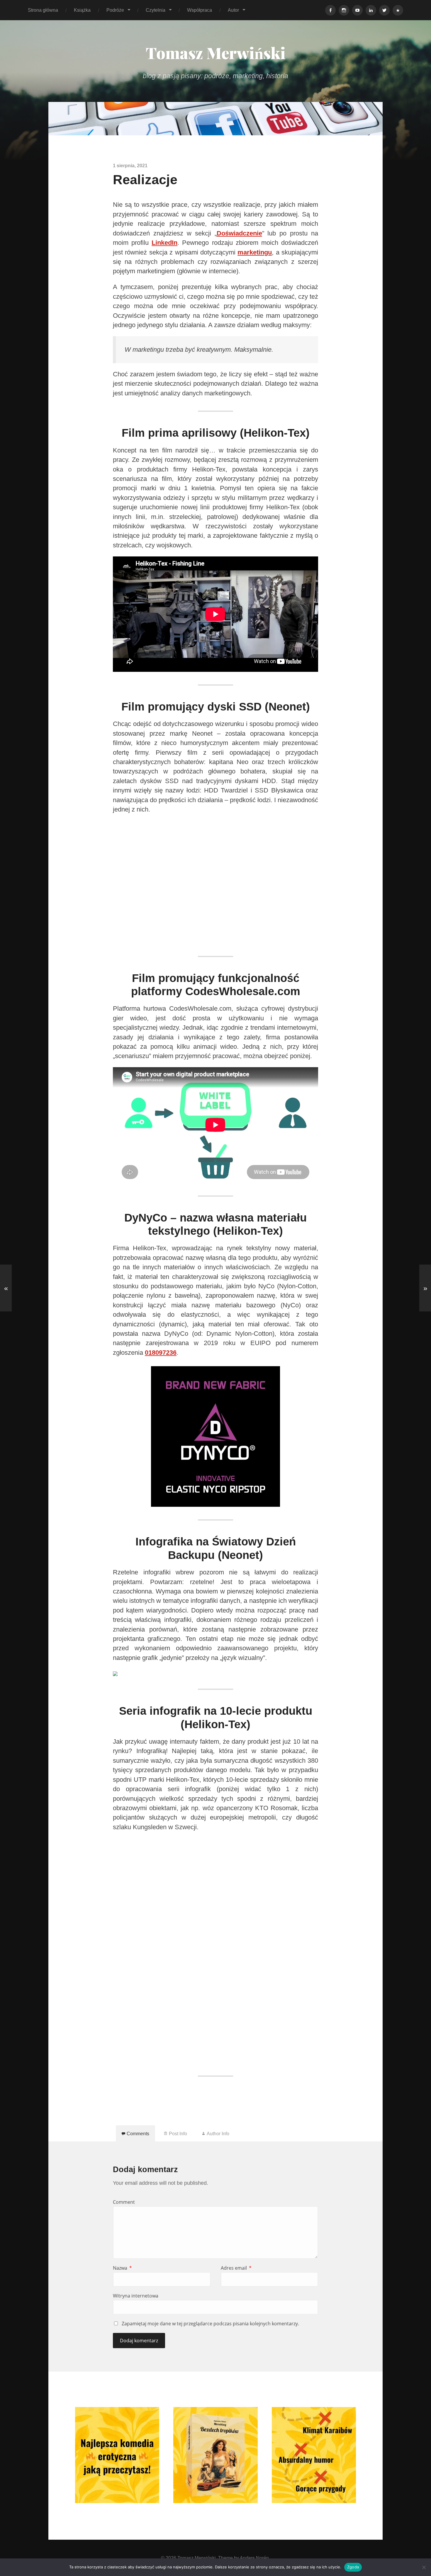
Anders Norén (254, 2558)
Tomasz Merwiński (216, 53)
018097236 (161, 1353)
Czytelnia (156, 10)
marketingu (255, 252)
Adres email (236, 2268)
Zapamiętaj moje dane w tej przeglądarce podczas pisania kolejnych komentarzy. (210, 2324)
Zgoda (353, 2567)
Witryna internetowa (136, 2296)
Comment (124, 2202)
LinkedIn (164, 243)
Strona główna (43, 10)
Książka (82, 10)
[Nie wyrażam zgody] (424, 2567)
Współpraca (200, 10)
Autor (233, 10)
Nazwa (122, 2268)
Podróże (115, 10)
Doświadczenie (239, 233)
